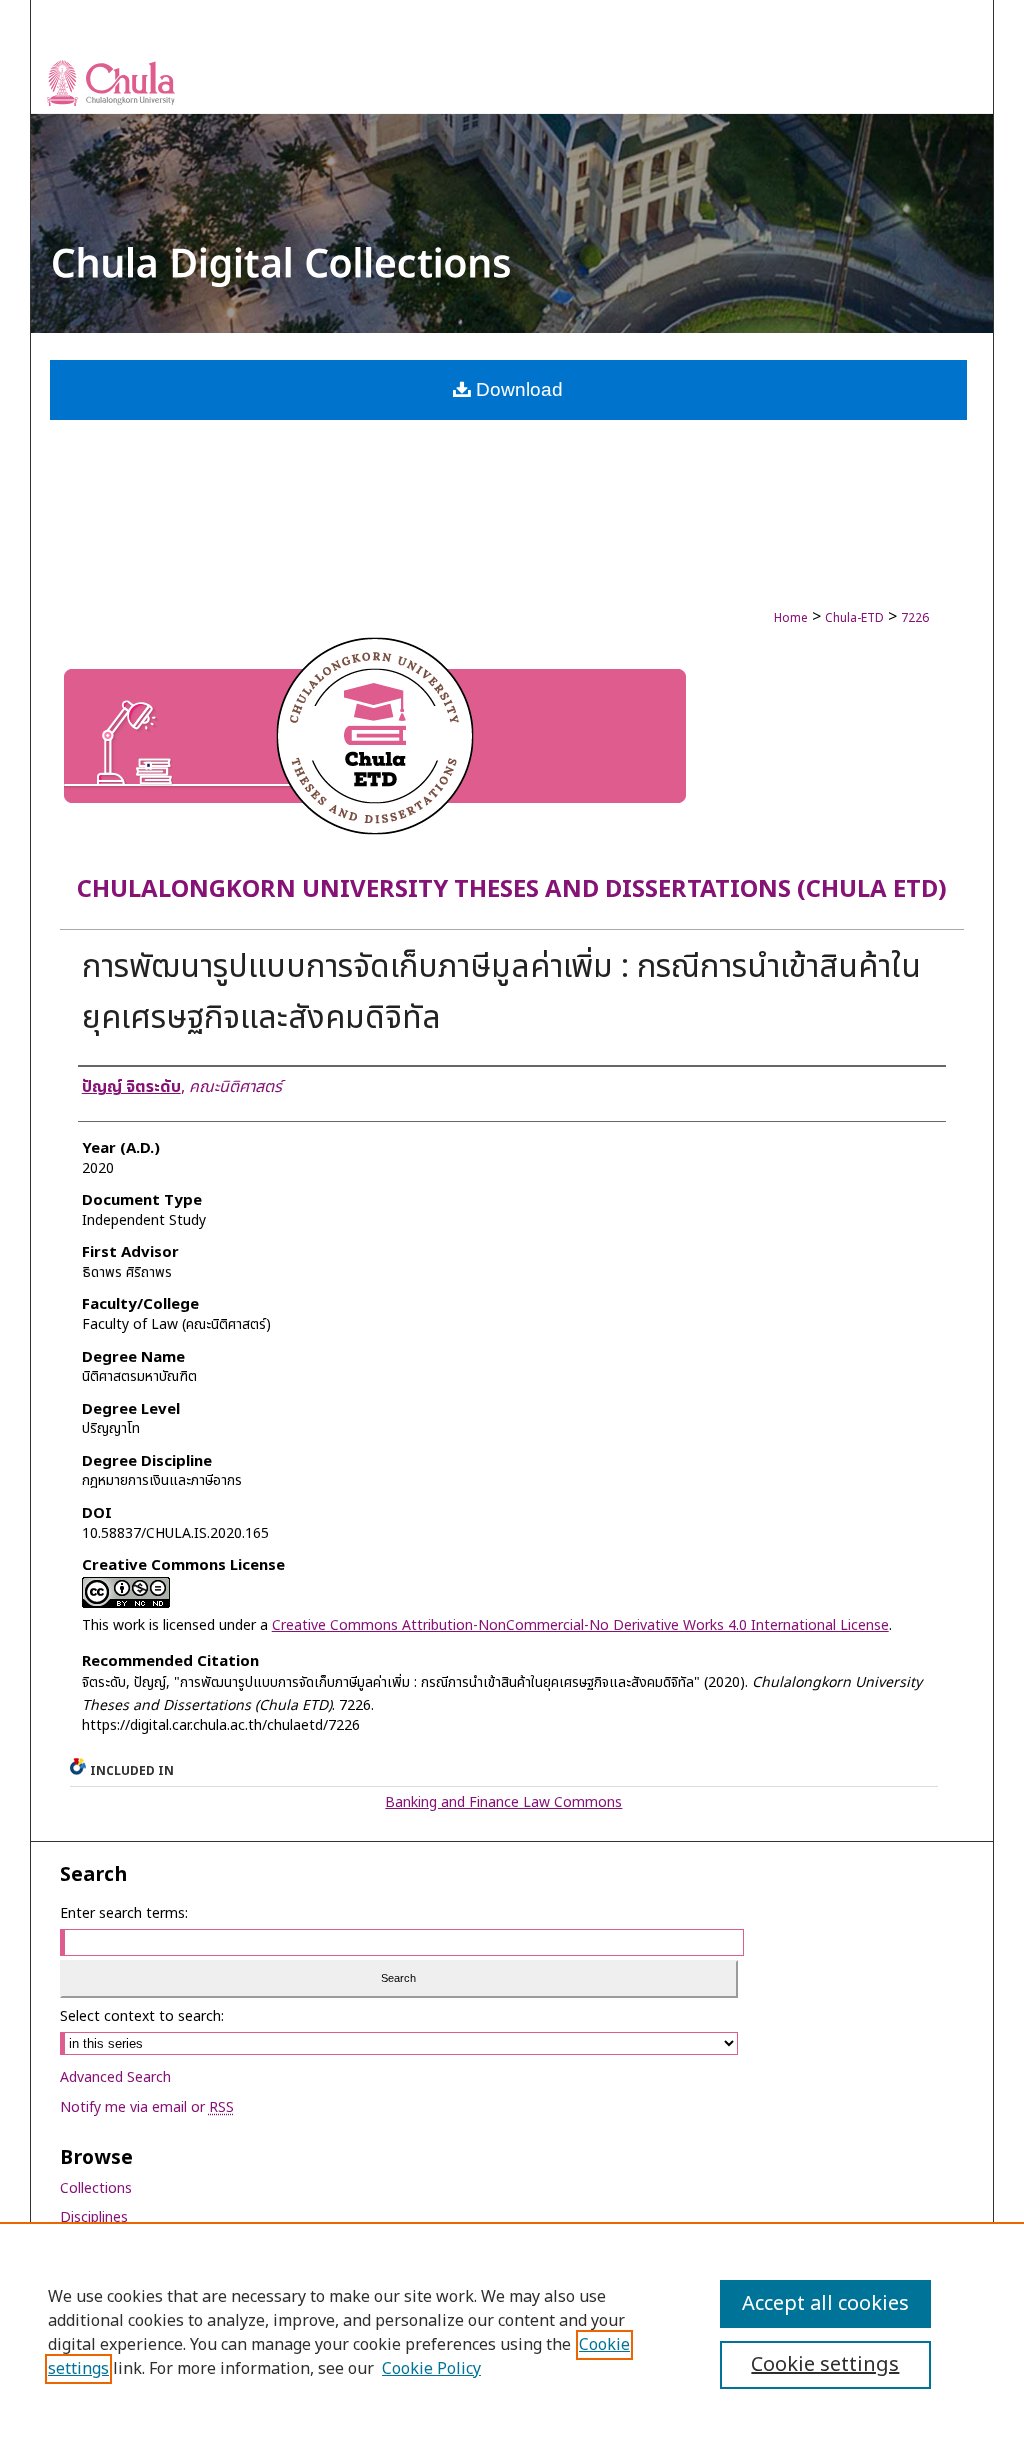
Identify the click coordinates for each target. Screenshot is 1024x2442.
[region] (512, 2332)
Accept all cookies (825, 2304)
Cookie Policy (431, 2369)
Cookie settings (825, 2365)
